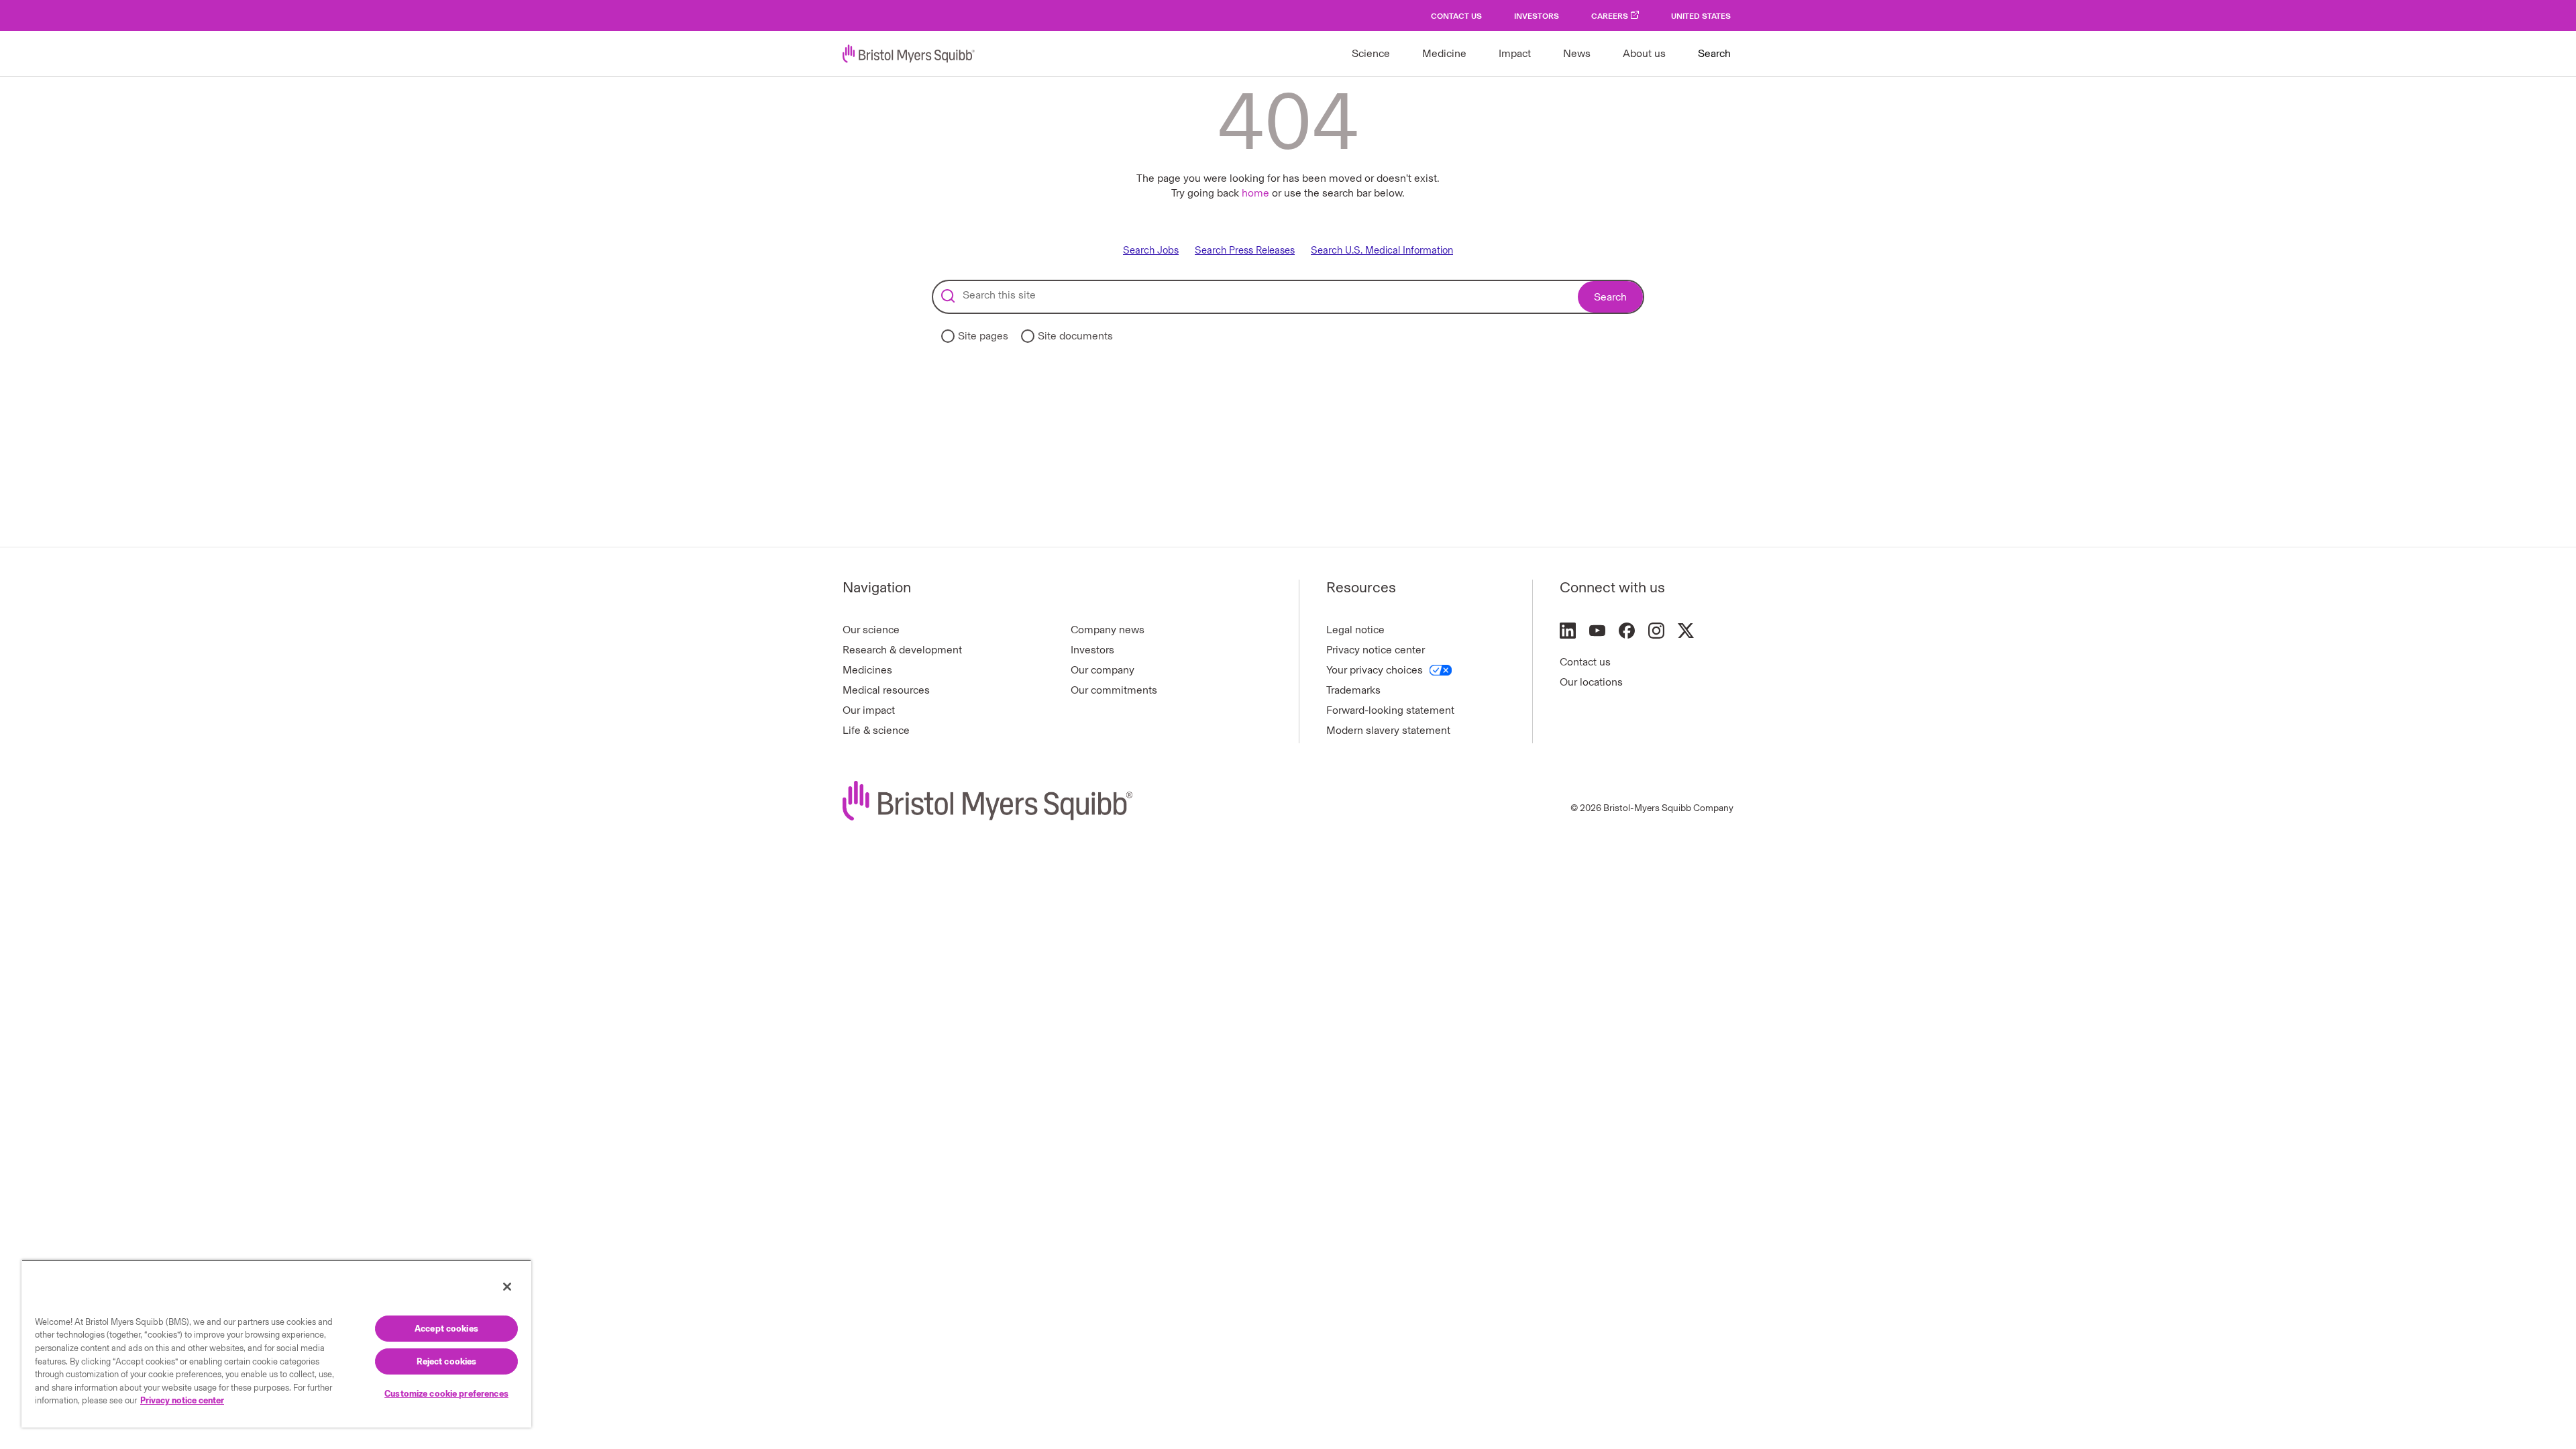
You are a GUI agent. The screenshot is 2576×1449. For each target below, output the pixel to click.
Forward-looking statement (1390, 710)
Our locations (1591, 682)
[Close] (507, 1287)
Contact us (1585, 662)
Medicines (867, 670)
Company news (1108, 630)
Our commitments (1114, 690)
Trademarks (1353, 690)
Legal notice (1355, 630)
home (1255, 193)
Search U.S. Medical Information (1382, 251)
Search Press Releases (1245, 251)
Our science (871, 630)
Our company (1103, 670)
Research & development (902, 650)
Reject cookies (447, 1361)
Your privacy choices (1375, 670)
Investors (1537, 16)
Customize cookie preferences (446, 1394)
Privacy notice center (1376, 650)
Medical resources (886, 690)
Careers (1610, 16)
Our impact (869, 710)
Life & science (876, 730)
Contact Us (1456, 16)
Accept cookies (446, 1329)
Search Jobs (1151, 251)
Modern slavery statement (1388, 730)
